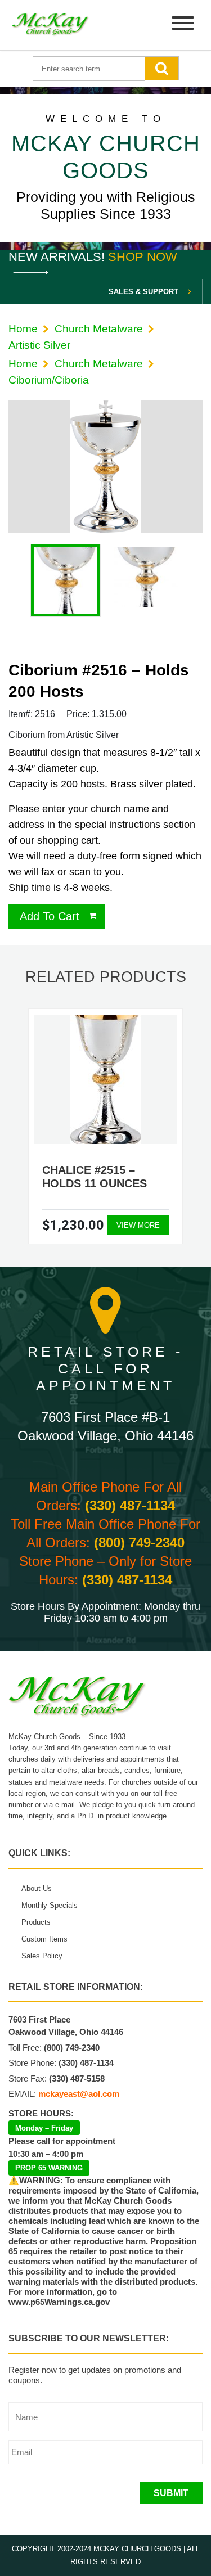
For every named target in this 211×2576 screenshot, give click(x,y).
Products (36, 1922)
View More (138, 1225)
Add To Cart (50, 916)
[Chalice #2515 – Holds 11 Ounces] (105, 1079)
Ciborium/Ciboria (49, 380)
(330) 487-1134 (130, 1505)
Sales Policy (42, 1956)
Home (23, 329)
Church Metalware (99, 329)
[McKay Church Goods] (51, 25)
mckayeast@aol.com (79, 2094)
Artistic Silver (39, 345)
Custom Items (44, 1939)
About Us (37, 1888)
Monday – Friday (44, 2128)
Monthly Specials (50, 1905)
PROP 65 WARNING (49, 2168)
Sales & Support (143, 292)
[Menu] (183, 25)
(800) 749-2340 (139, 1543)
